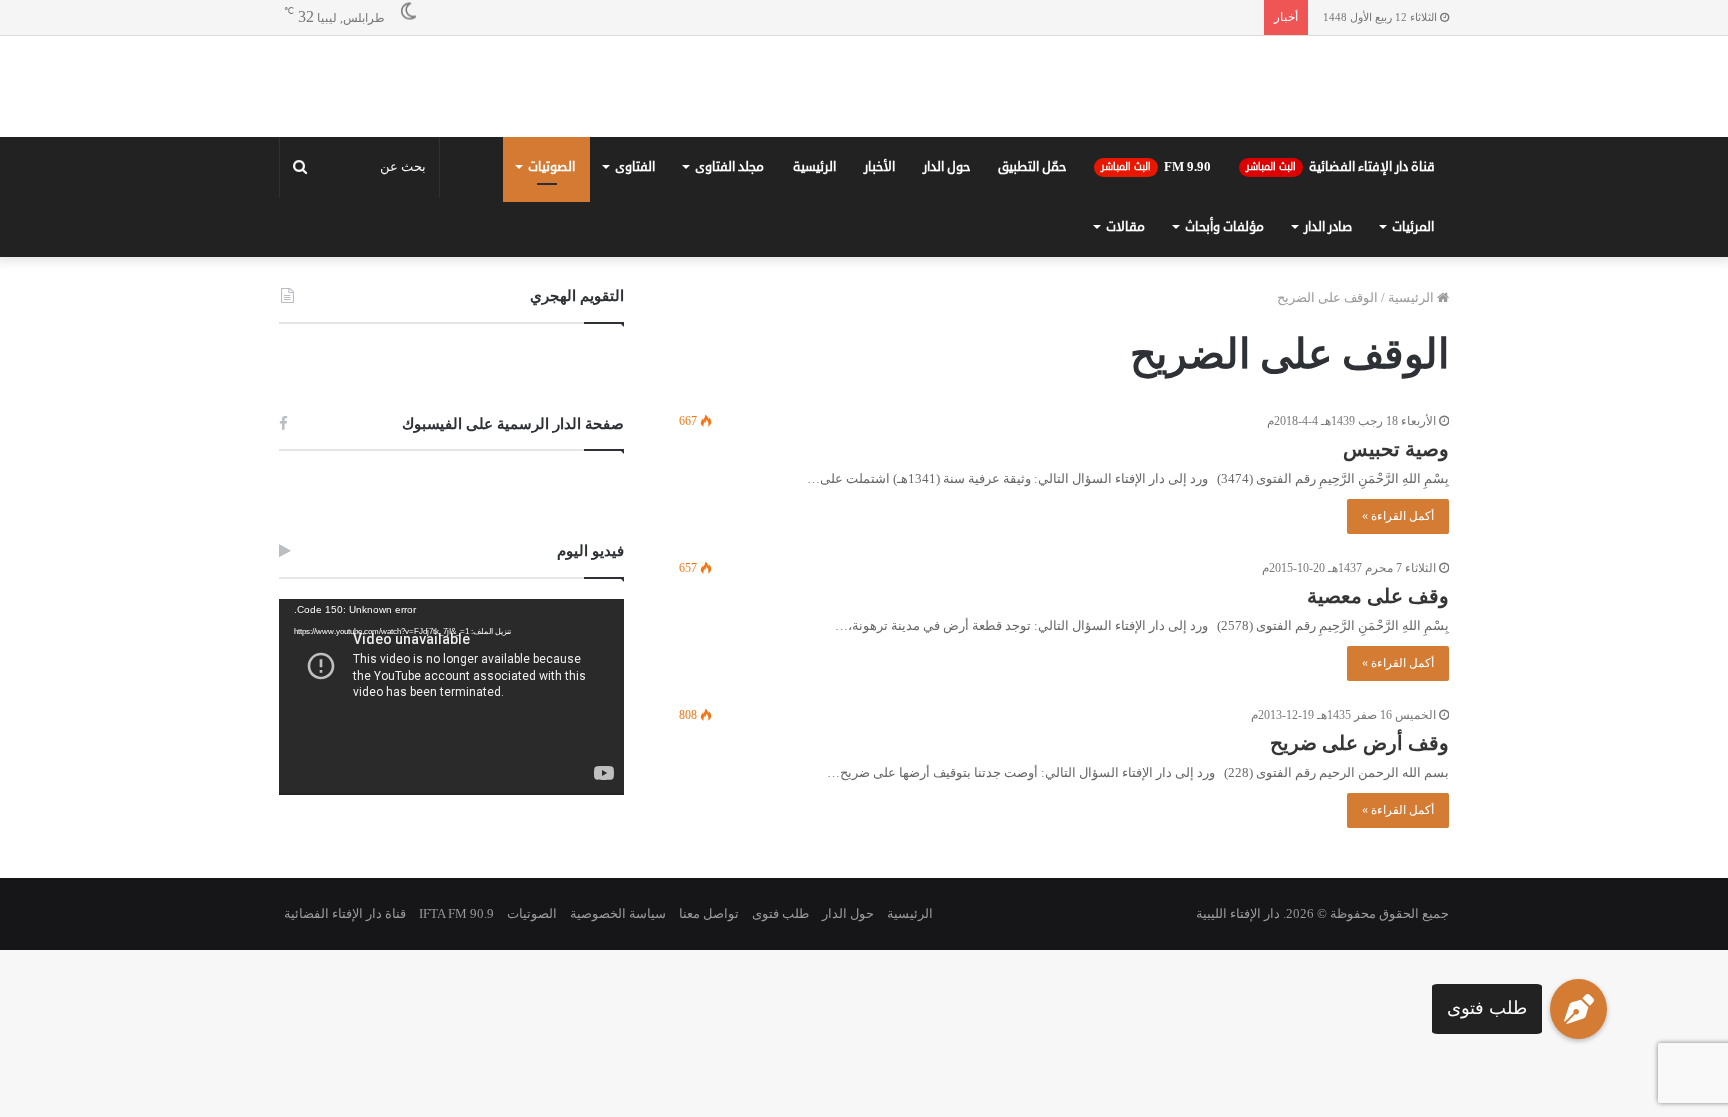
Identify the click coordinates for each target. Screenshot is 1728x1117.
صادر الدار (1328, 374)
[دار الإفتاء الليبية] (864, 160)
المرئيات (1413, 374)
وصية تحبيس (1396, 596)
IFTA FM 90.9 (456, 1060)
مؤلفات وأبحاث (1224, 374)
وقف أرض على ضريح (1359, 890)
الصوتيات (551, 314)
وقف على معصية (1378, 743)
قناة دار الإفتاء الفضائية (1340, 314)
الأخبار (879, 314)
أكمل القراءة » (1398, 663)
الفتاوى (635, 314)
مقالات (1125, 374)
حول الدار (946, 314)
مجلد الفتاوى (729, 314)
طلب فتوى (1487, 1008)
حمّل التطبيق (1032, 314)
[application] (451, 844)
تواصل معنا (709, 1060)
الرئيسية (814, 314)
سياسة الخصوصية (618, 1060)
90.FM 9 (1156, 314)
